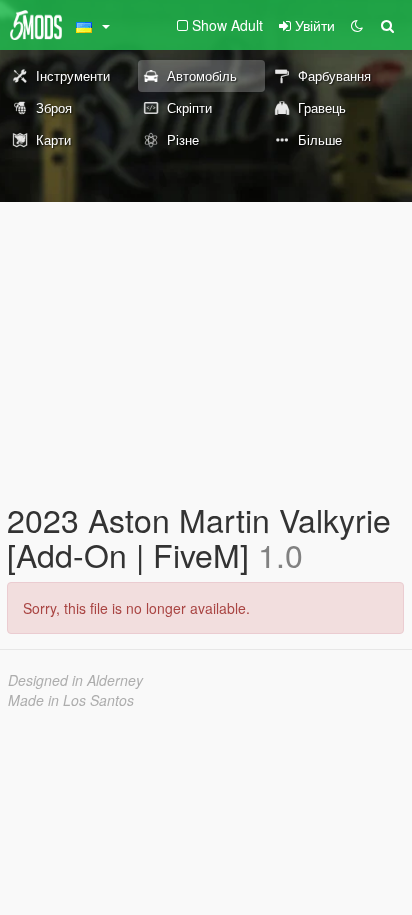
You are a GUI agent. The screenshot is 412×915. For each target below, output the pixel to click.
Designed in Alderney (75, 680)
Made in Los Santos (71, 700)
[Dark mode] (357, 25)
